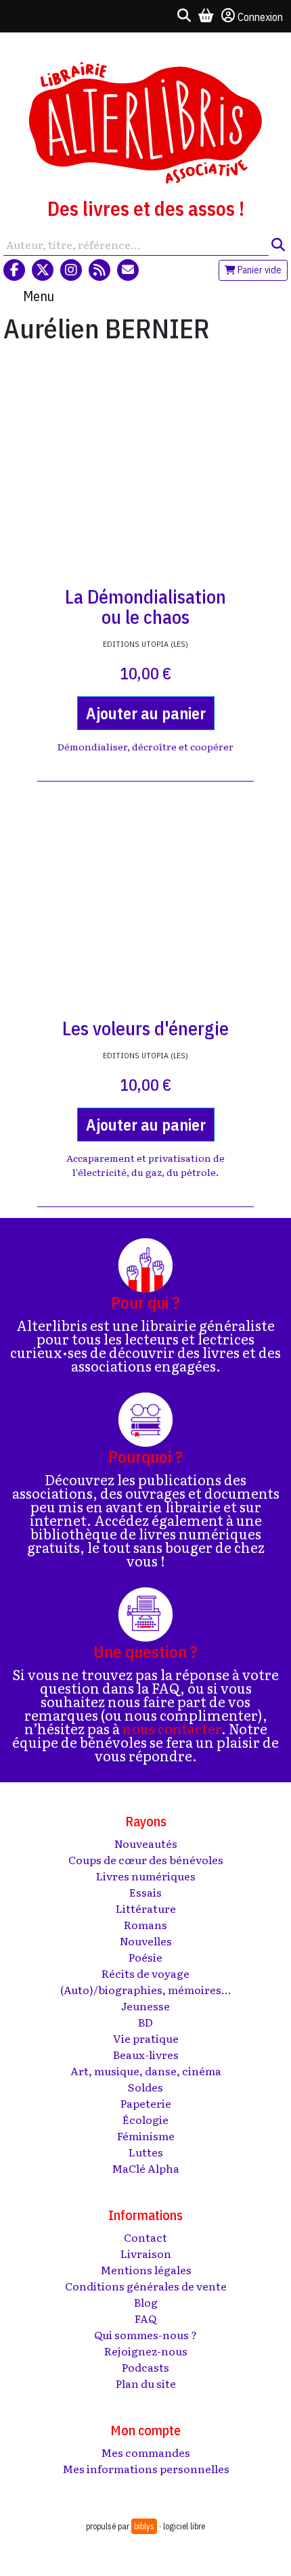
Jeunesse (145, 2006)
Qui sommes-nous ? (145, 2334)
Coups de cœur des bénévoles (146, 1859)
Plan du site (146, 2383)
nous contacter (172, 1728)
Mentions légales (146, 2269)
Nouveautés (146, 1843)
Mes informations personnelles (146, 2468)
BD (145, 2022)
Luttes (146, 2152)
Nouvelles (146, 1941)
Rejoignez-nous (146, 2351)
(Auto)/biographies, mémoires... (146, 1989)
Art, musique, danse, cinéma (146, 2071)
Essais (145, 1892)
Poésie (145, 1957)
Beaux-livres (146, 2054)
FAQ (145, 2318)
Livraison (146, 2253)
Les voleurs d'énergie (145, 1028)
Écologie (145, 2119)
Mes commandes (145, 2452)
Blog (146, 2302)
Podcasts (145, 2367)
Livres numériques (146, 1876)
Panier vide (259, 270)
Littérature (146, 1908)
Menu (39, 296)
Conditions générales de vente (146, 2286)
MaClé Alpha (145, 2168)
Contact (145, 2237)
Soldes (145, 2087)
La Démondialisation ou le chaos (145, 607)
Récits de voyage (145, 1973)
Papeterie (146, 2103)
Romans (145, 1924)
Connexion (260, 17)
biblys (144, 2526)
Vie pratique (146, 2038)
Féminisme (146, 2136)
